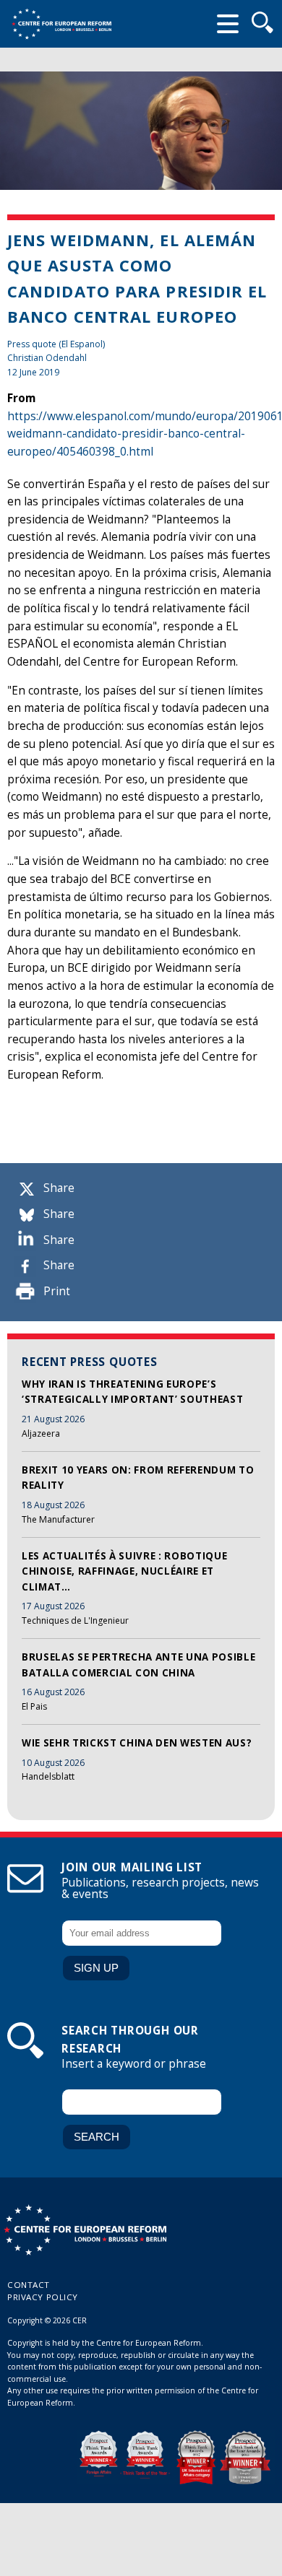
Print (57, 1291)
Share (59, 1188)
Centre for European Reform (61, 24)
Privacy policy (43, 2297)
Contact (29, 2285)
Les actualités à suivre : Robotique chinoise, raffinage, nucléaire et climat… (124, 1571)
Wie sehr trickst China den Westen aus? (137, 1743)
